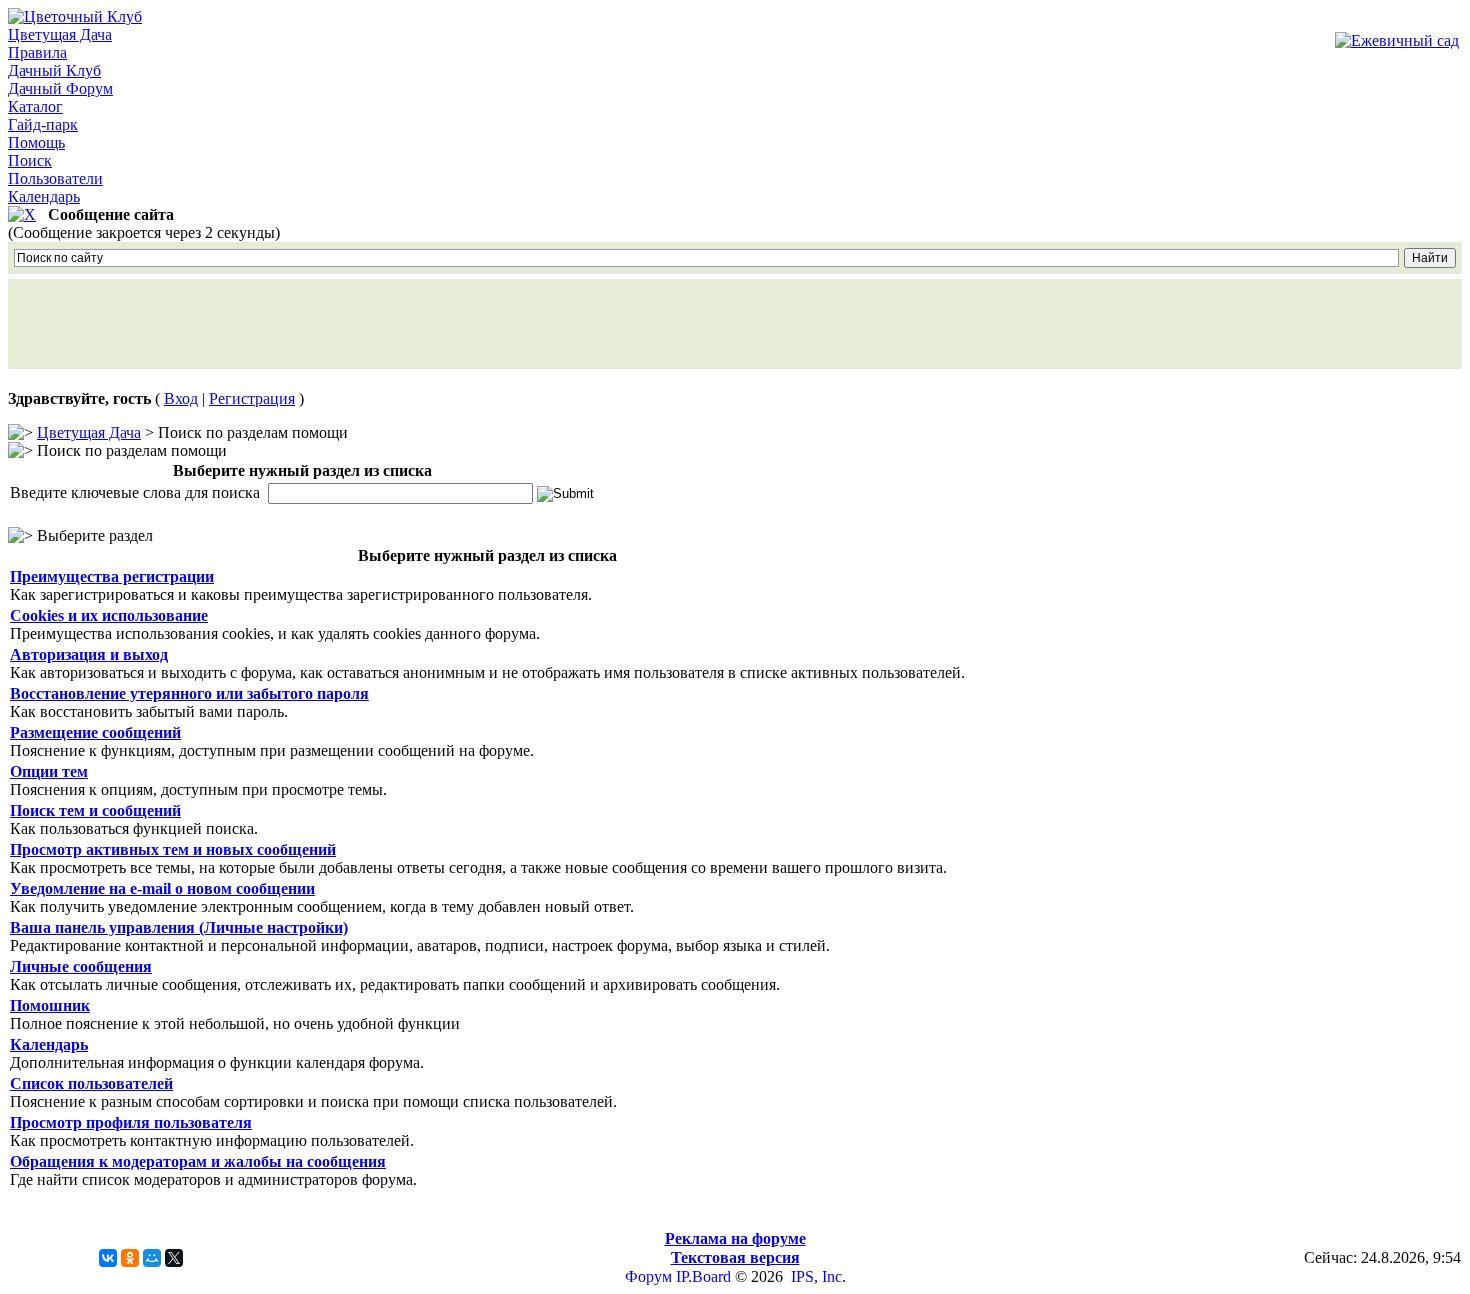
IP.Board (703, 1276)
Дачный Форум (60, 88)
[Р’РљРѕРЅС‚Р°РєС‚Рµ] (108, 1258)
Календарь (44, 196)
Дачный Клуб (54, 70)
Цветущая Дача (60, 34)
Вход (181, 398)
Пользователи (55, 178)
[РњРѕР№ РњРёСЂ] (152, 1258)
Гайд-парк (43, 124)
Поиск (30, 160)
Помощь (36, 142)
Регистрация (252, 398)
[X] (174, 1258)
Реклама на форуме (735, 1238)
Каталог (35, 106)
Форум (648, 1276)
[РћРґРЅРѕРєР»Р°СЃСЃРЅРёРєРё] (130, 1258)
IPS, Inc (816, 1276)
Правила (37, 52)
